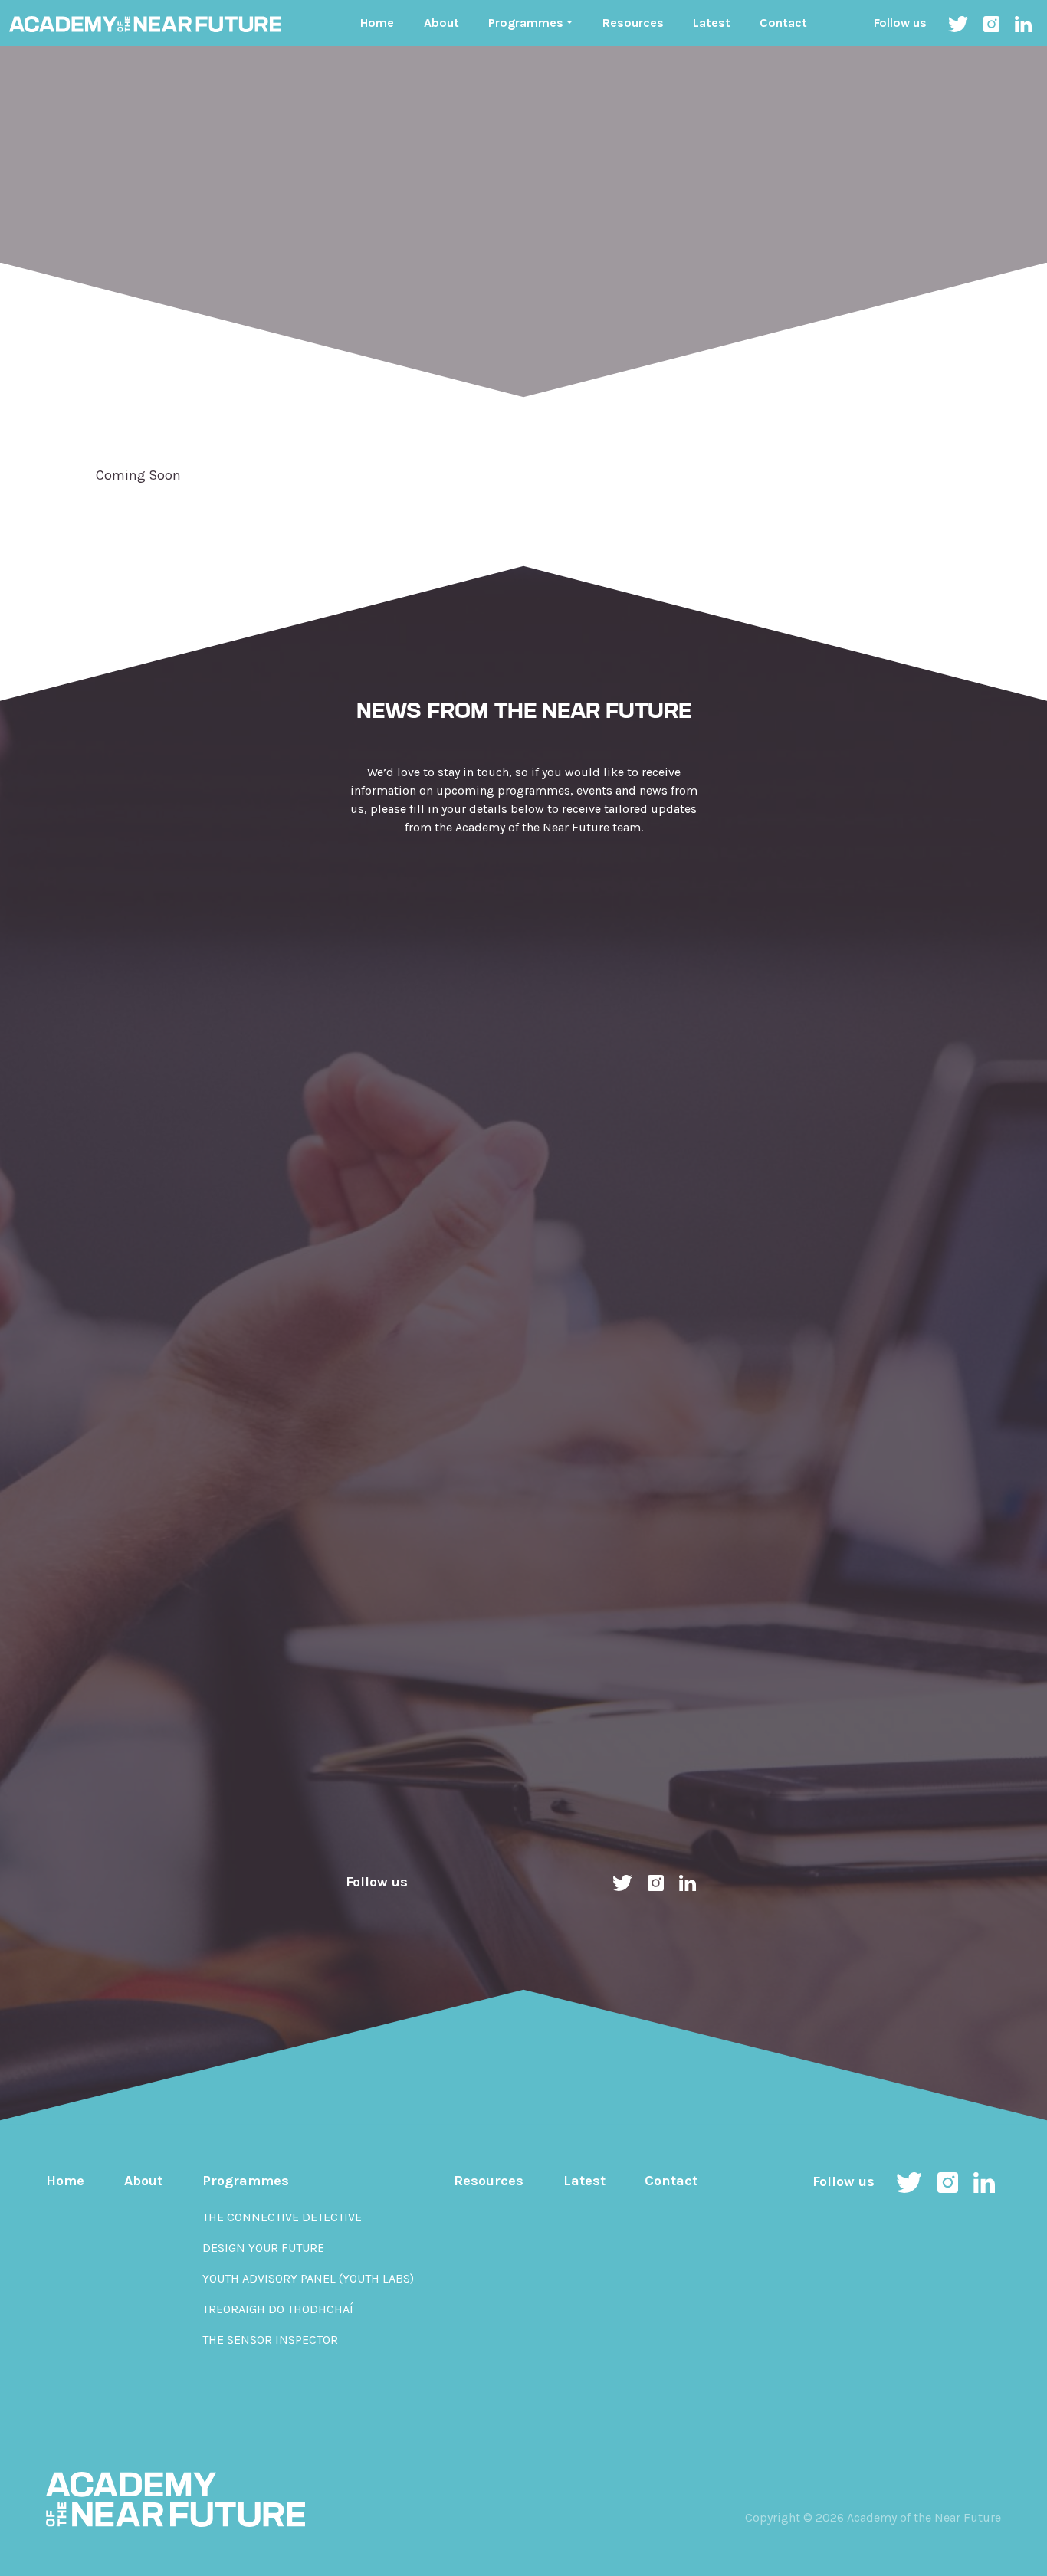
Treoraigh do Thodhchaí (278, 2309)
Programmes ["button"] (526, 23)
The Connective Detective (282, 2217)
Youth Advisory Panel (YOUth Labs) (308, 2278)
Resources (633, 23)
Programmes (246, 2181)
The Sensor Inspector (270, 2340)
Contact (783, 23)
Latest (712, 23)
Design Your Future (263, 2248)
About (441, 23)
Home (377, 23)
